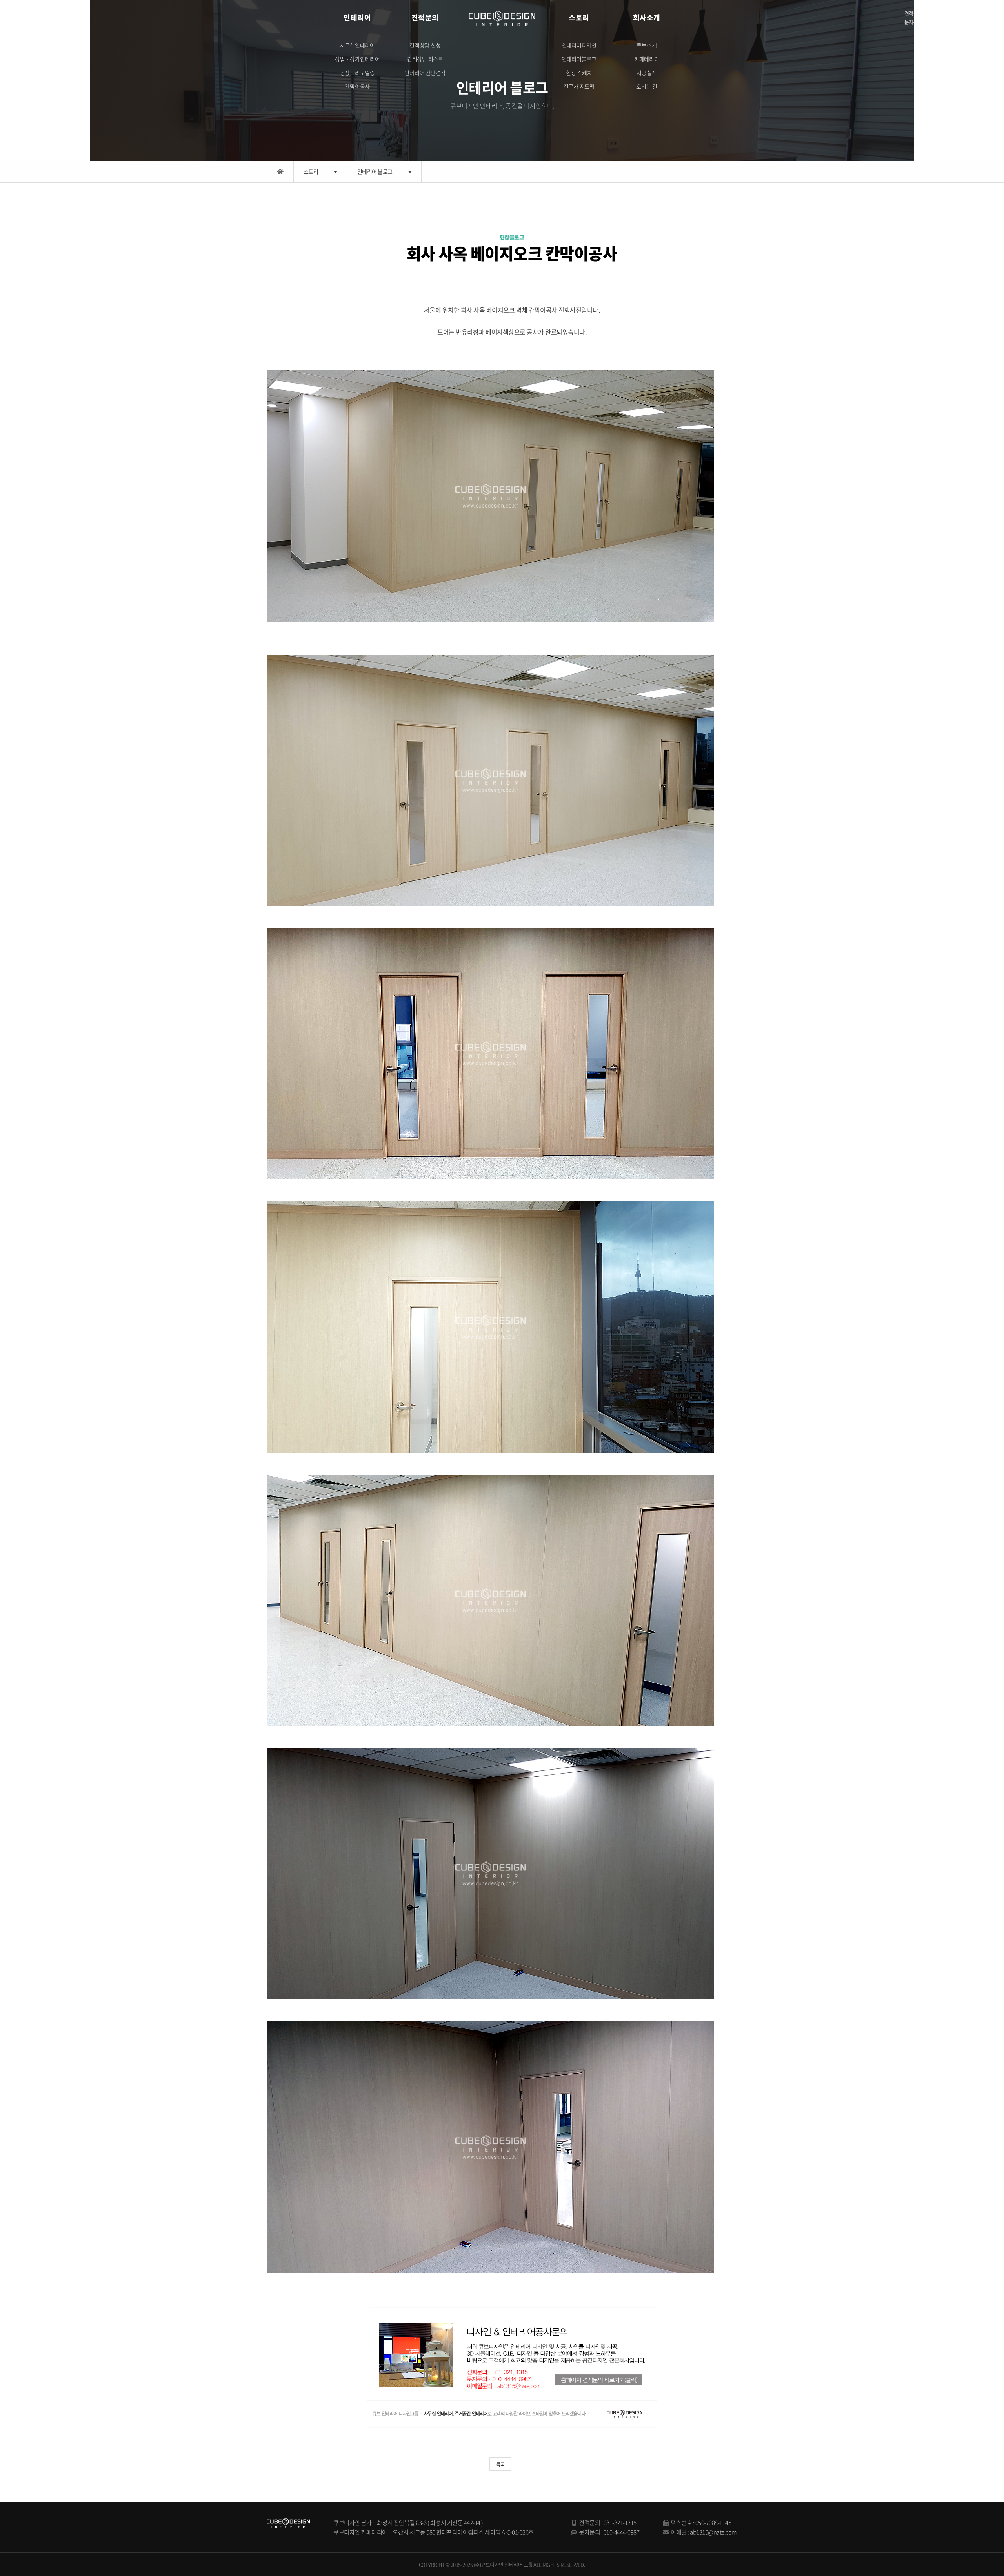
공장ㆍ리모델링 (357, 73)
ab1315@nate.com (713, 2532)
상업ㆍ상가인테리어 (357, 59)
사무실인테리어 (357, 45)
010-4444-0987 (622, 2532)
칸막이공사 (357, 86)
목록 (500, 2464)
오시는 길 (647, 86)
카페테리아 (647, 59)
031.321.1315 (952, 13)
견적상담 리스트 (425, 59)
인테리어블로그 (579, 59)
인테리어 (357, 17)
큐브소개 (647, 45)
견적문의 (425, 17)
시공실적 (647, 73)
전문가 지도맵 (579, 86)
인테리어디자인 (579, 45)
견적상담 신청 (425, 45)
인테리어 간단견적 (425, 73)
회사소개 (647, 17)
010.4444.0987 (959, 22)
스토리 (579, 17)
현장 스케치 (579, 73)
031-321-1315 (620, 2523)
